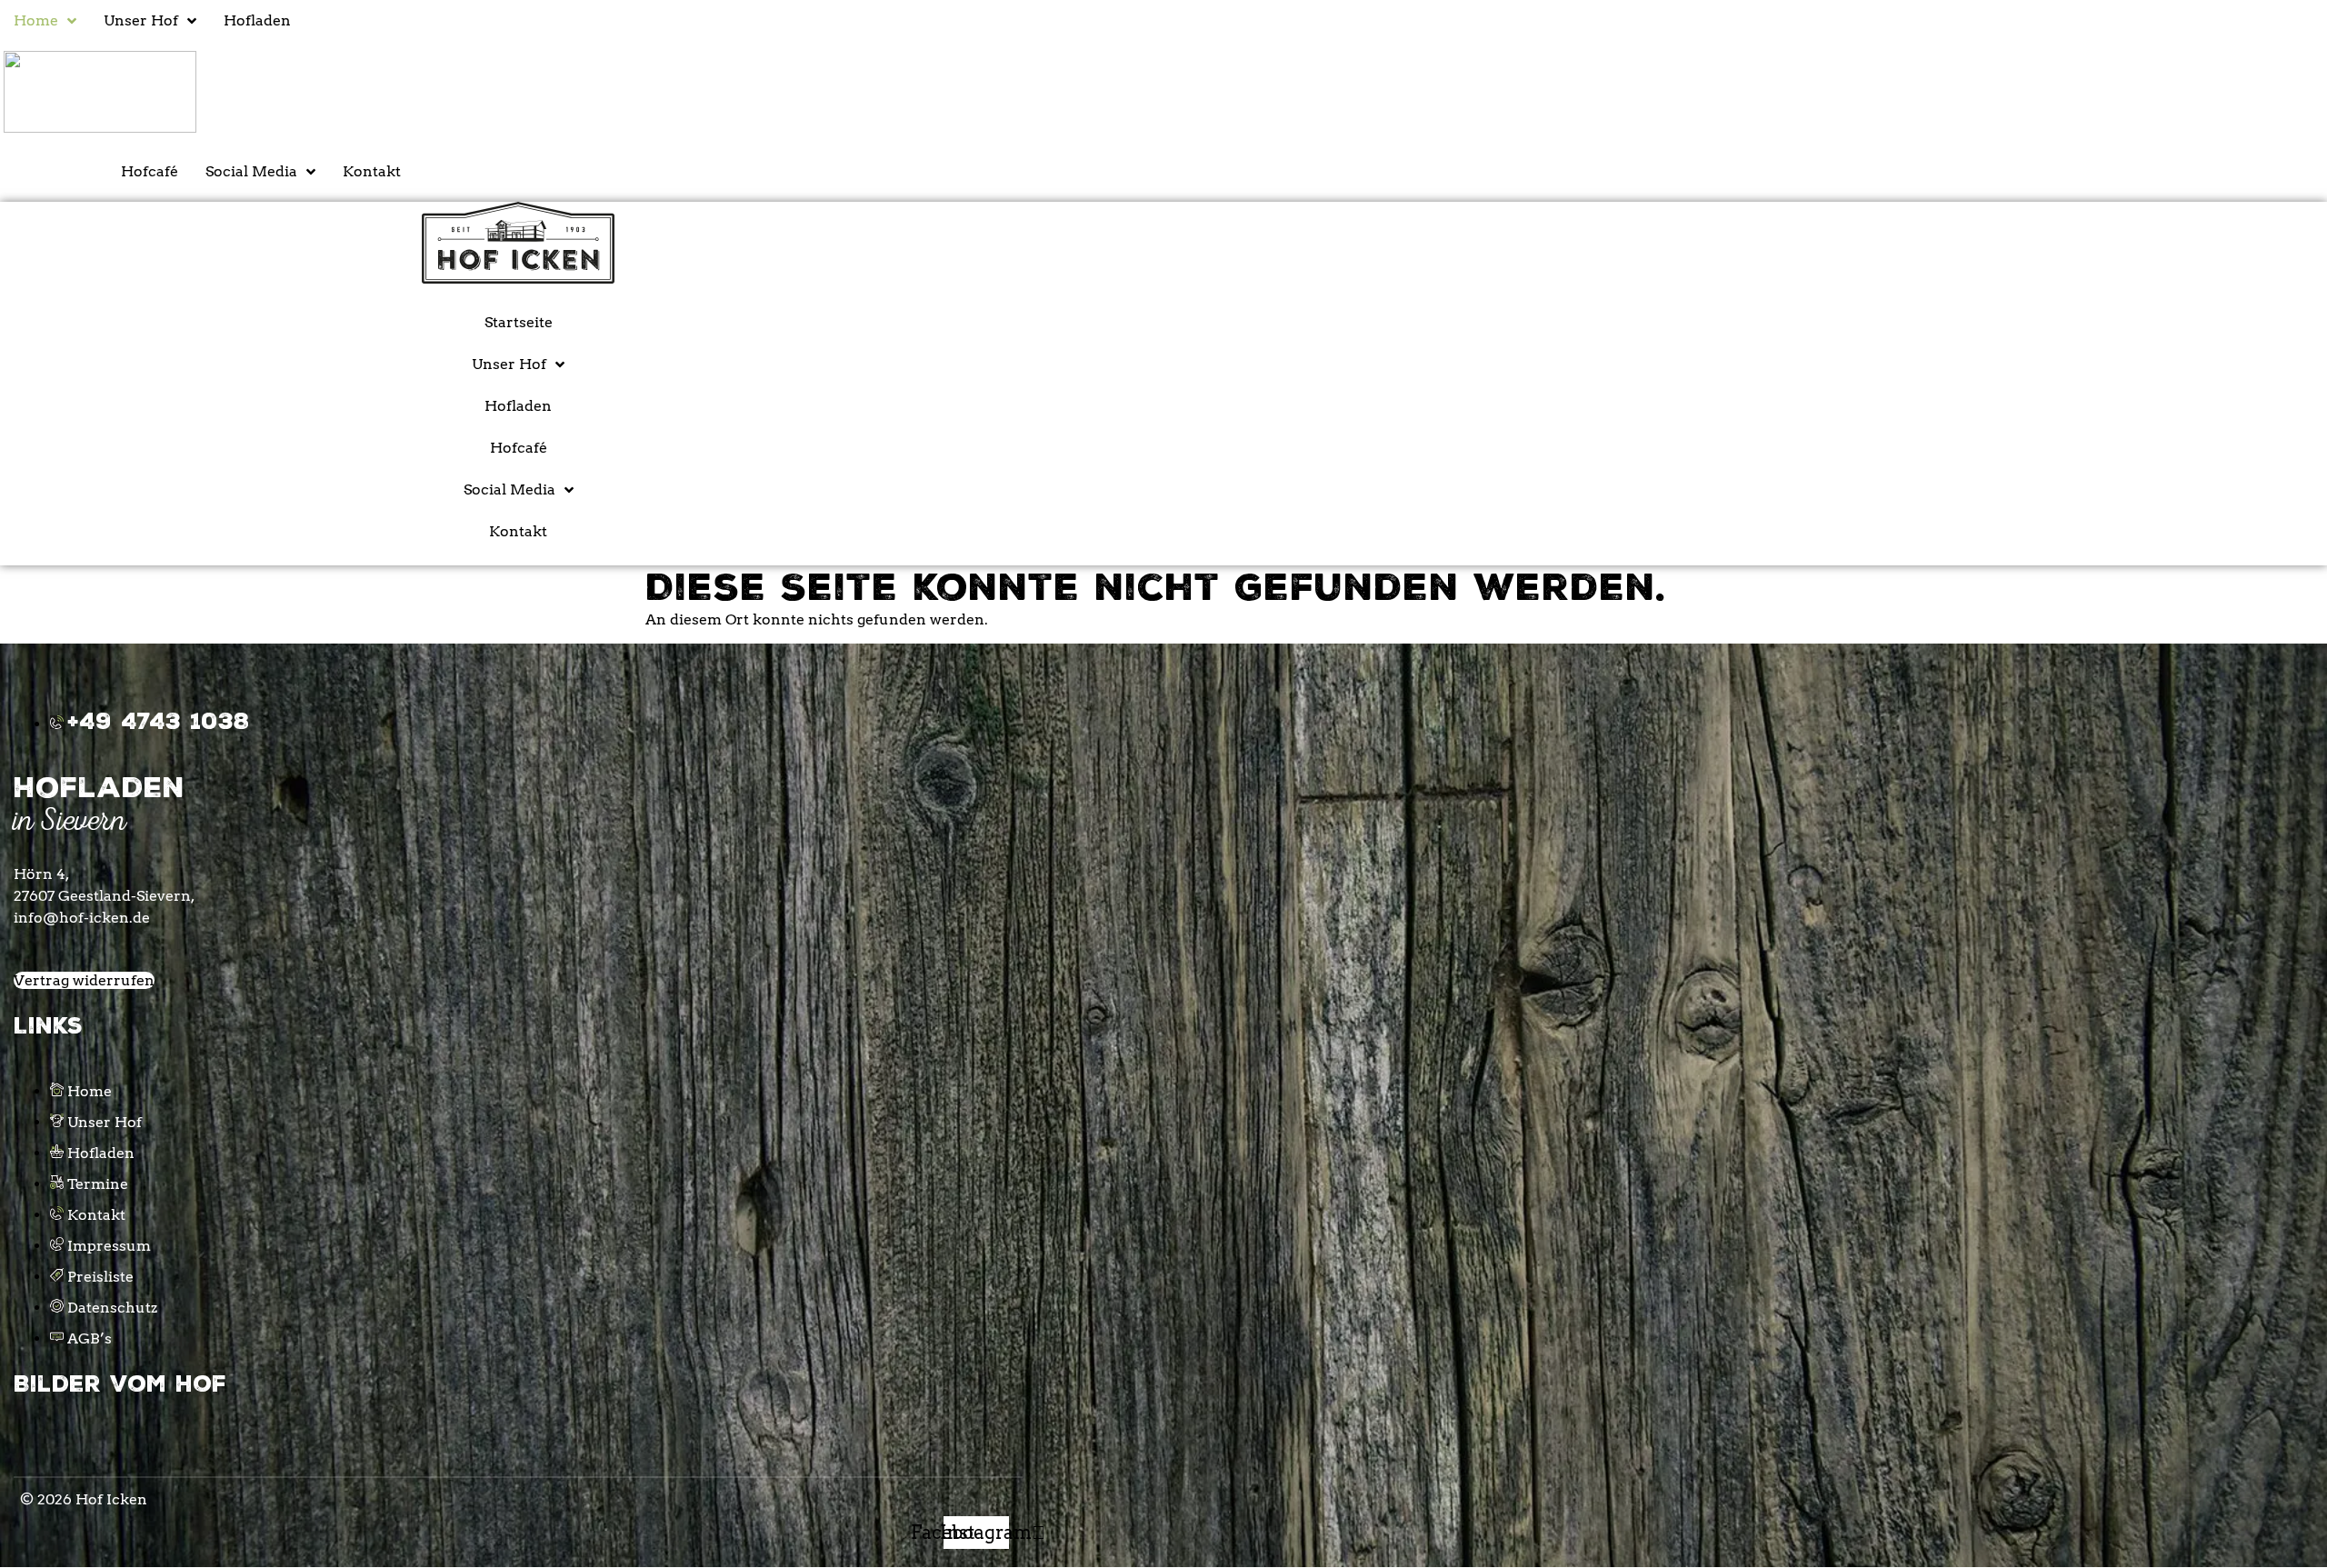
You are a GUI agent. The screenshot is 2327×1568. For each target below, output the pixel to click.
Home (36, 20)
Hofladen (257, 20)
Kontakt (372, 171)
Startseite (519, 322)
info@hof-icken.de (82, 918)
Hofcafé (150, 171)
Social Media (251, 171)
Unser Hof (141, 20)
